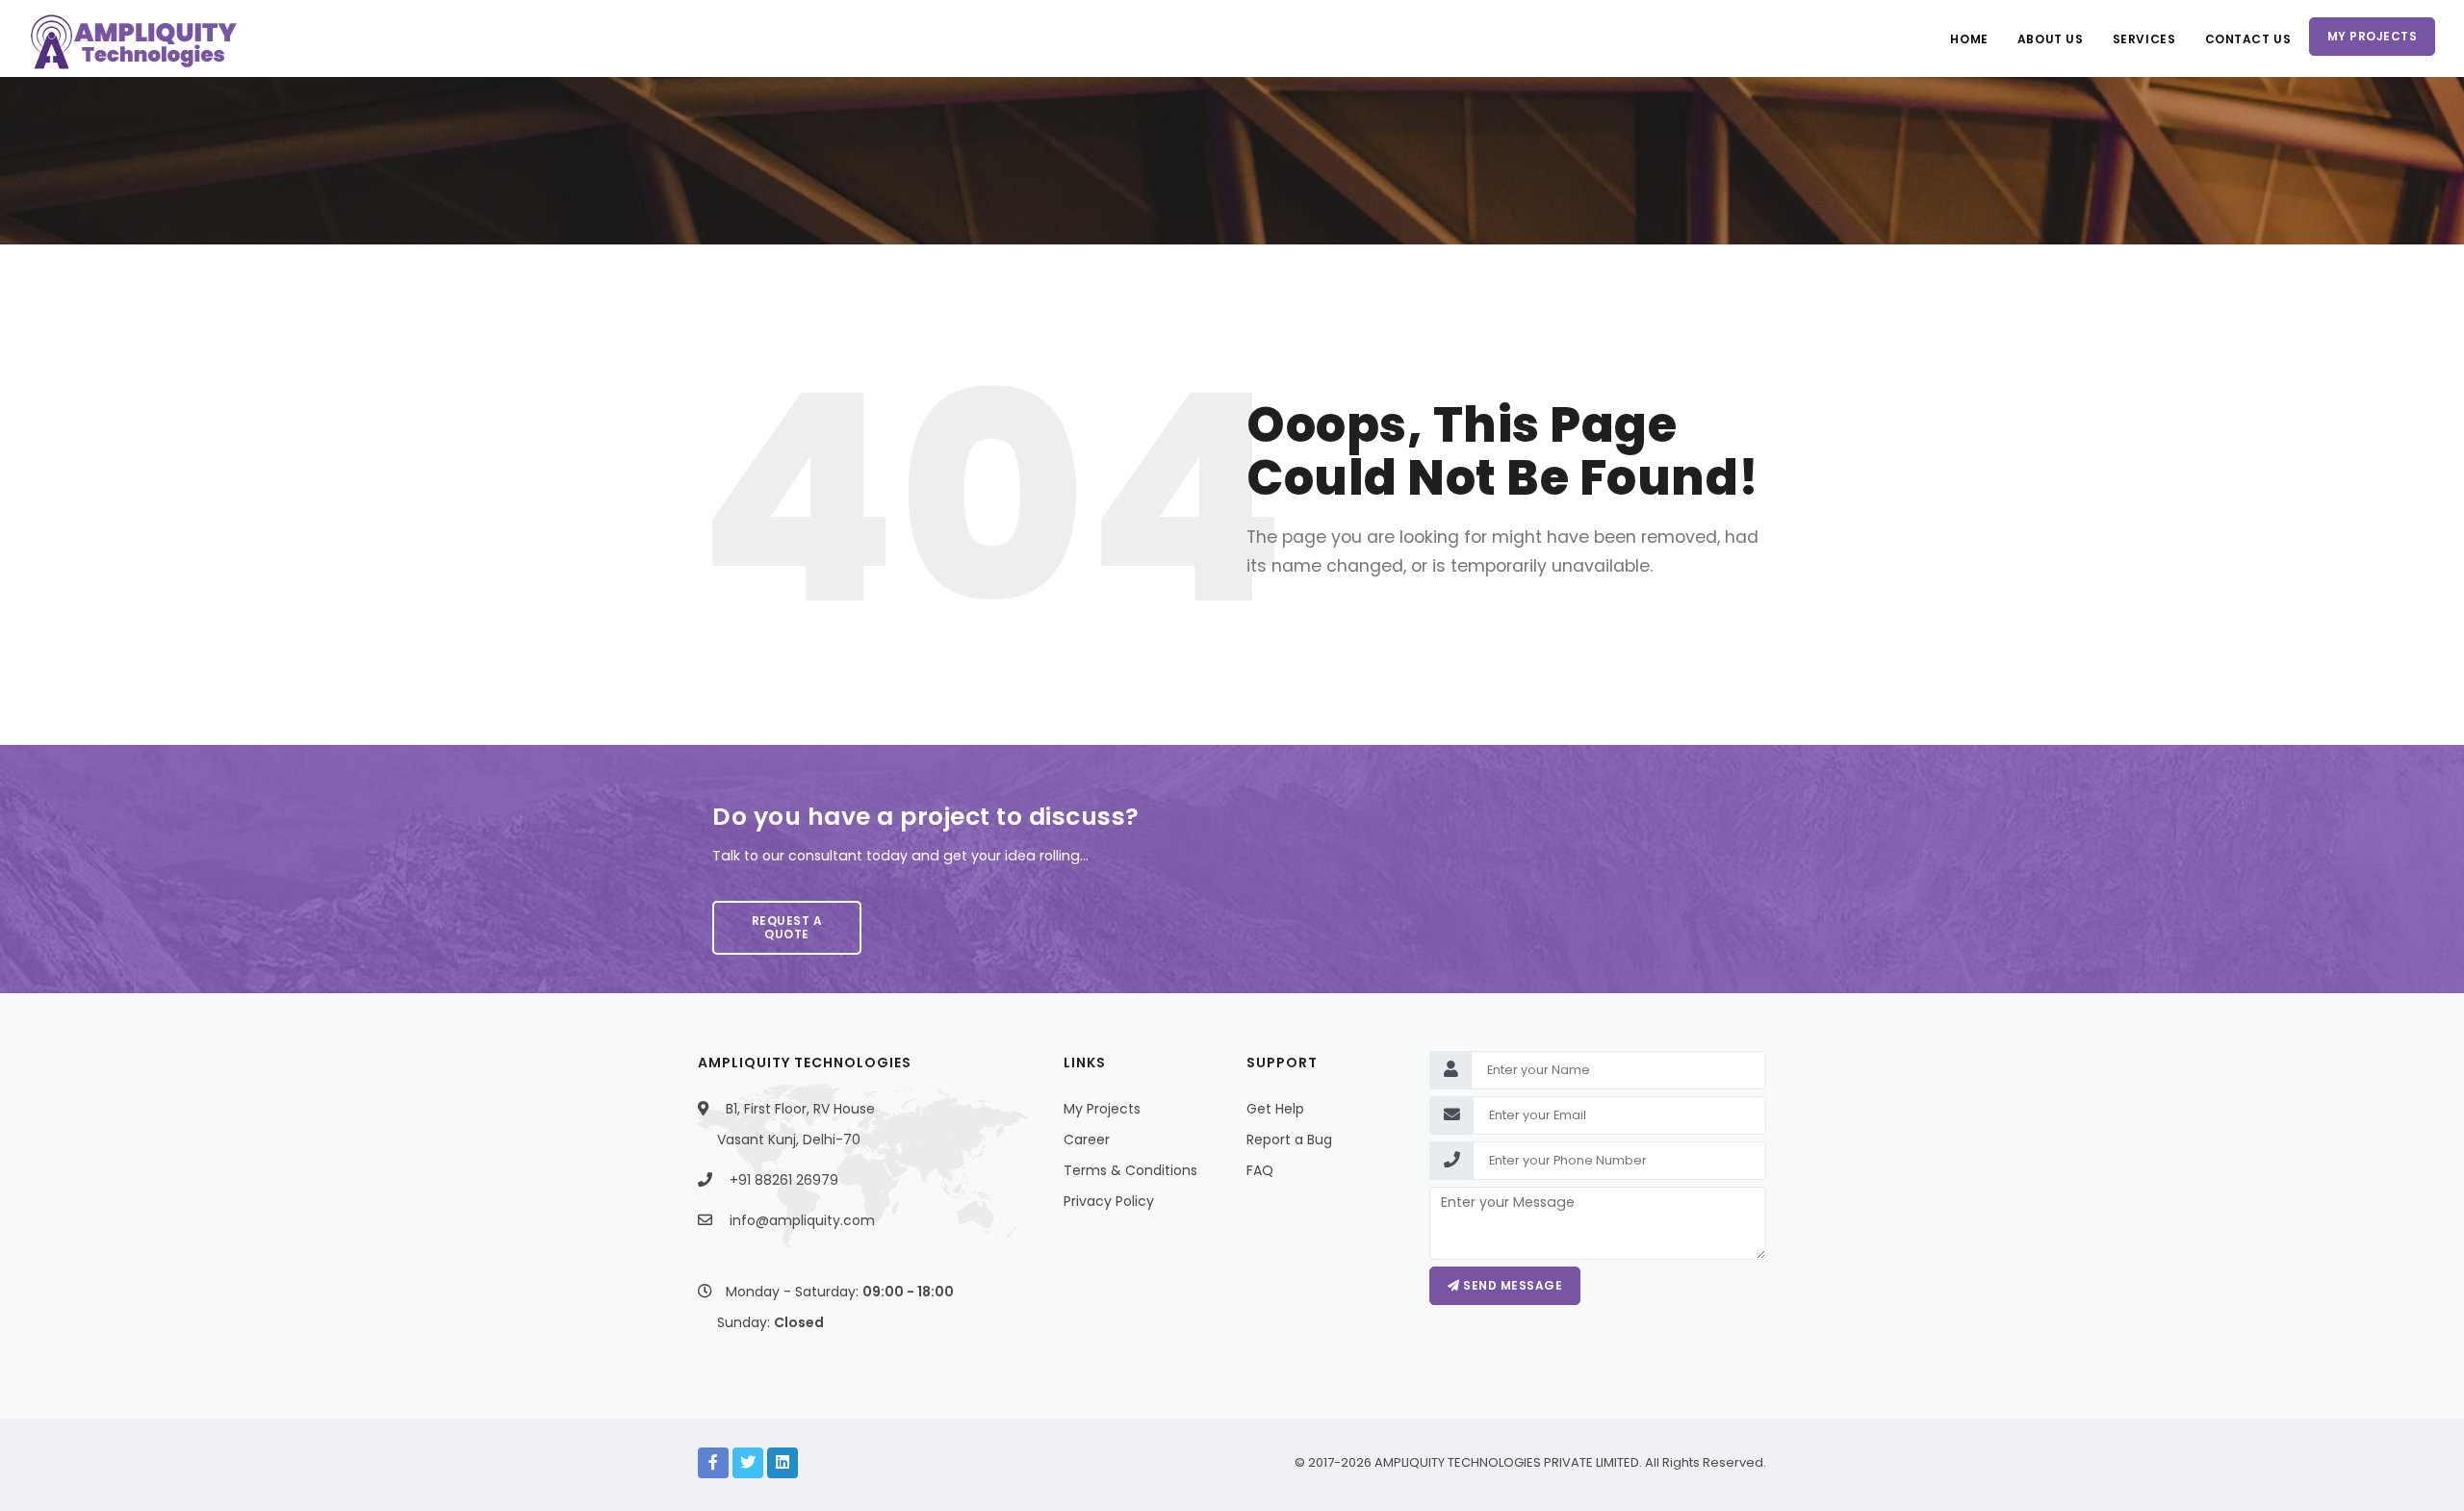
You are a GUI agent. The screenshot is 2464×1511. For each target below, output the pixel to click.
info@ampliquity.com (802, 1220)
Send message (1512, 1285)
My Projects (2373, 36)
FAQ (1260, 1170)
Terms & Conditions (1130, 1170)
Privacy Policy (1109, 1201)
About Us (2051, 39)
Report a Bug (1289, 1140)
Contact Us (2248, 39)
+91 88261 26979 (784, 1180)
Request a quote (787, 927)
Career (1087, 1140)
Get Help (1275, 1109)
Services (2144, 39)
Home (1969, 39)
